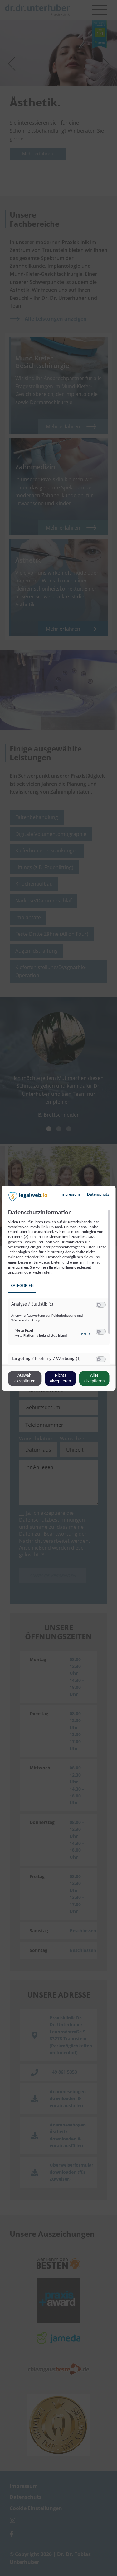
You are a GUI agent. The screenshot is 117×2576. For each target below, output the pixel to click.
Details (85, 1334)
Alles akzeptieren (94, 1378)
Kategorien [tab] (22, 1286)
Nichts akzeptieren (60, 1378)
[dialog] (58, 1288)
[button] (98, 1305)
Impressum (70, 1195)
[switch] (100, 1305)
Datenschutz (98, 1195)
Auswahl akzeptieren (25, 1378)
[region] (59, 1287)
